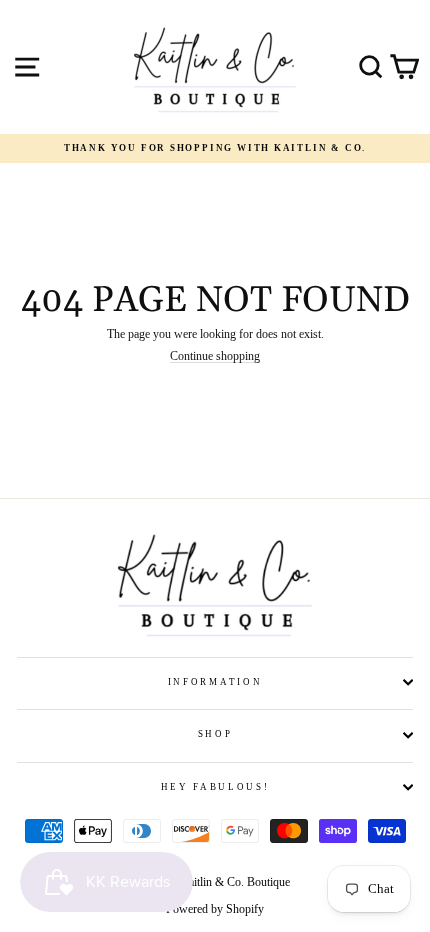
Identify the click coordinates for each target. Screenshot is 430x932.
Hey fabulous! (215, 787)
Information (215, 682)
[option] (215, 148)
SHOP (215, 734)
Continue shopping (215, 357)
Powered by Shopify (215, 909)
